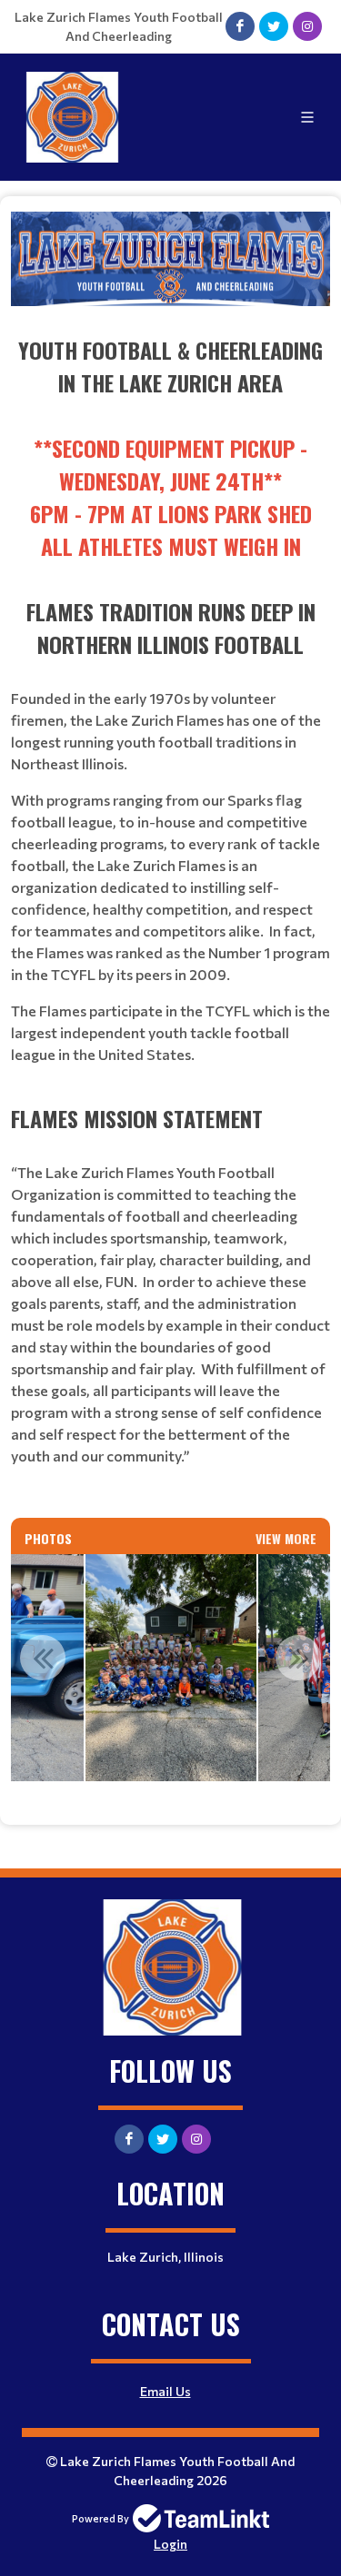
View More (286, 1538)
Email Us (165, 2391)
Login (170, 2544)
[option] (171, 1668)
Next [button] (298, 1658)
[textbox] (170, 857)
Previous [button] (43, 1658)
